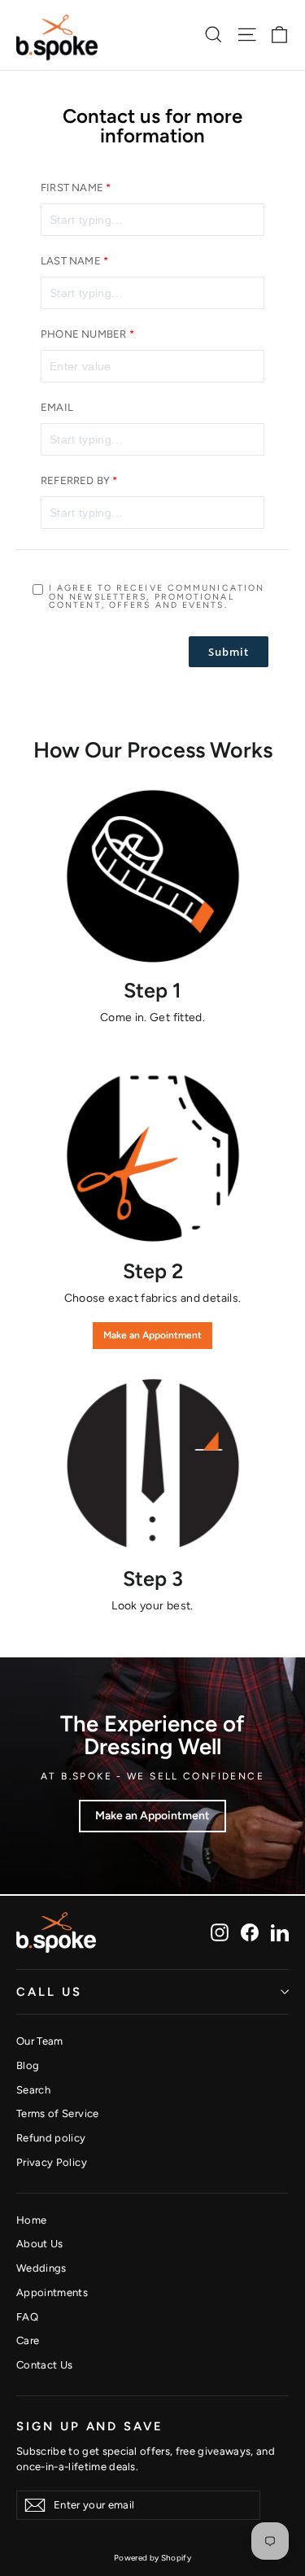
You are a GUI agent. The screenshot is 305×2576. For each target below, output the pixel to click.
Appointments (52, 2292)
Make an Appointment (152, 1335)
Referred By (75, 481)
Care (28, 2340)
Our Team (40, 2041)
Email (57, 408)
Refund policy (51, 2138)
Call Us (49, 1992)
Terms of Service (58, 2113)
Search (33, 2090)
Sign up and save (90, 2426)
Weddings (41, 2268)
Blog (28, 2065)
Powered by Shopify (152, 2558)
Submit (229, 652)
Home (31, 2220)
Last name (71, 261)
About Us (40, 2244)
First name (72, 188)
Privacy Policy (52, 2162)
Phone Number (83, 334)
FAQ (27, 2317)
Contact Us (45, 2365)
